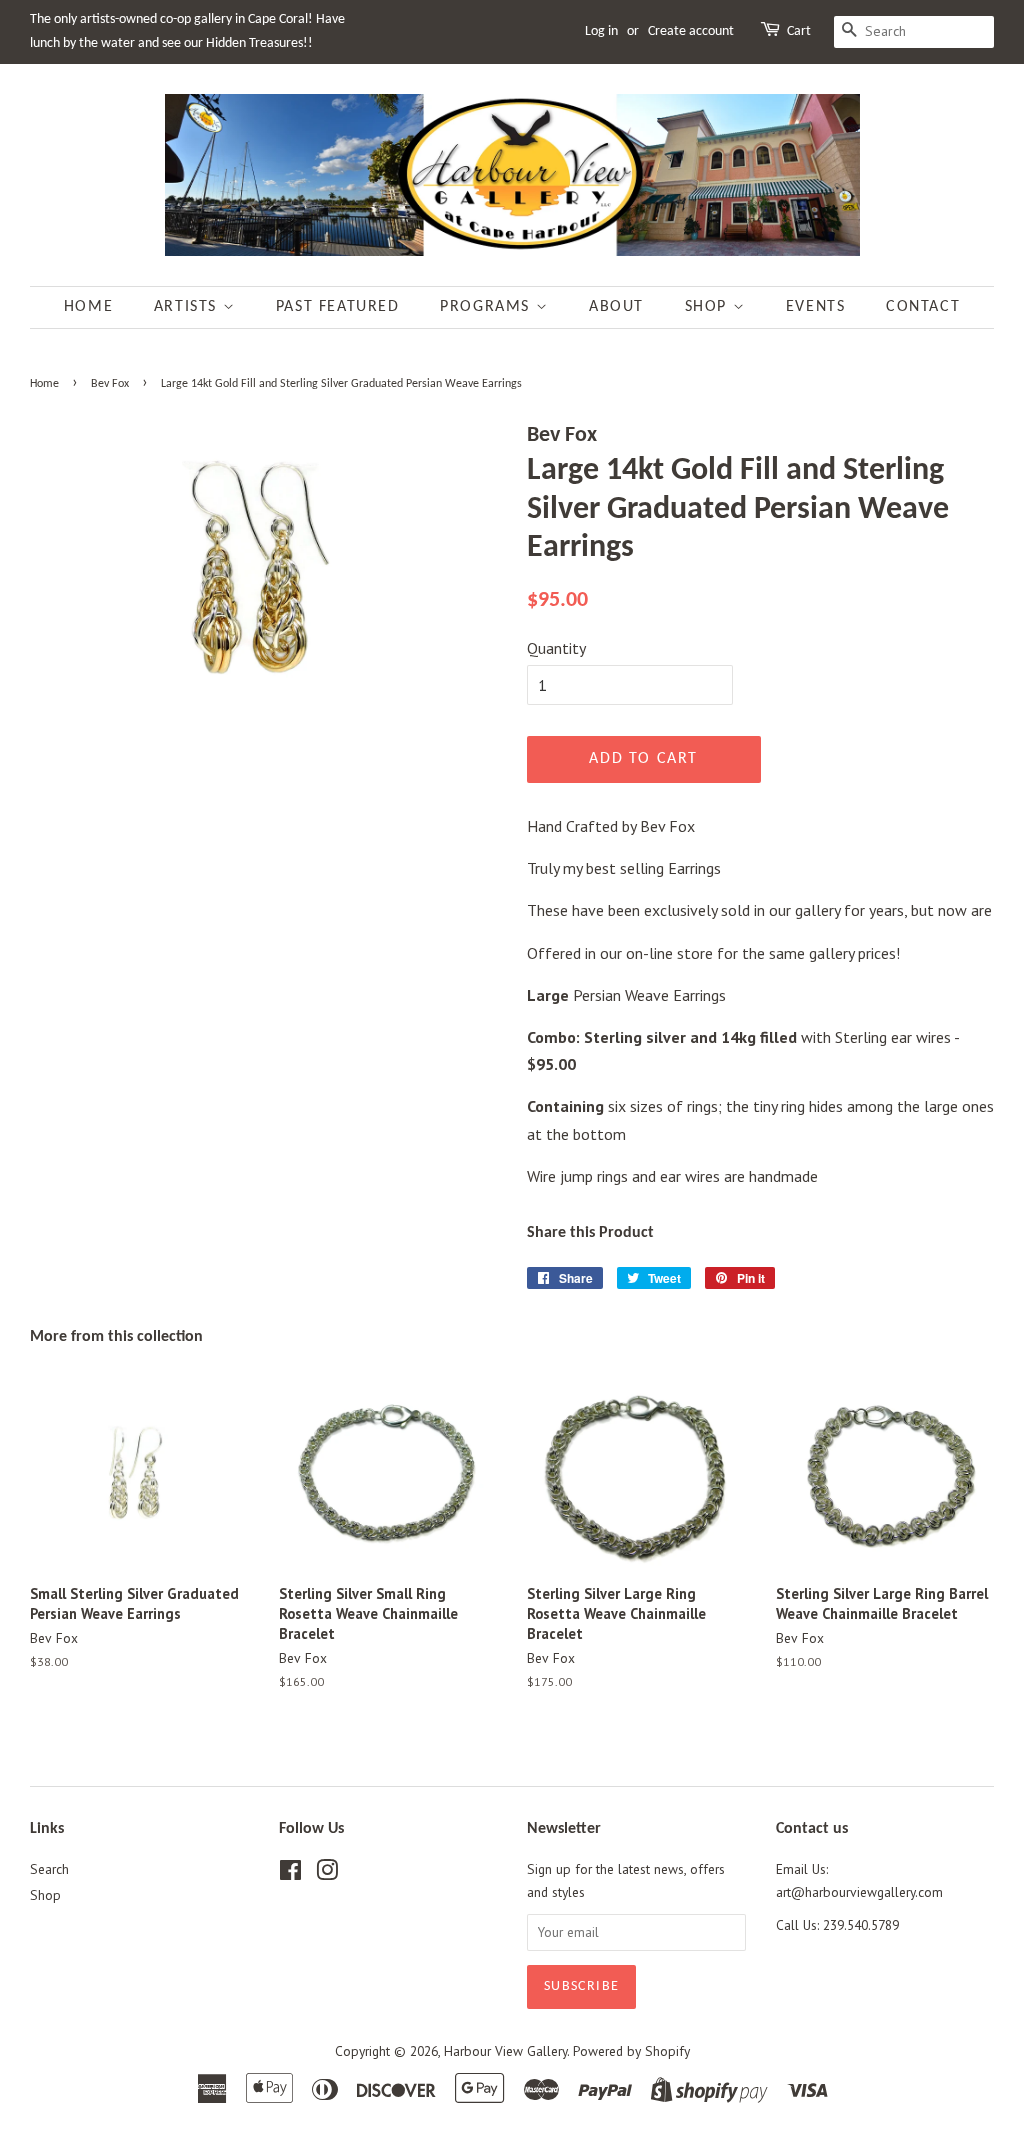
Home (88, 307)
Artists (188, 307)
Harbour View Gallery (505, 2051)
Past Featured (338, 307)
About (616, 307)
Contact (923, 307)
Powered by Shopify (631, 2051)
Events (816, 307)
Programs (487, 307)
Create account (691, 31)
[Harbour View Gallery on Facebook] (290, 1874)
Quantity (556, 648)
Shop (709, 307)
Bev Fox (110, 384)
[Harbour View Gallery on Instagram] (327, 1874)
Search (49, 1869)
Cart (799, 31)
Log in (601, 31)
